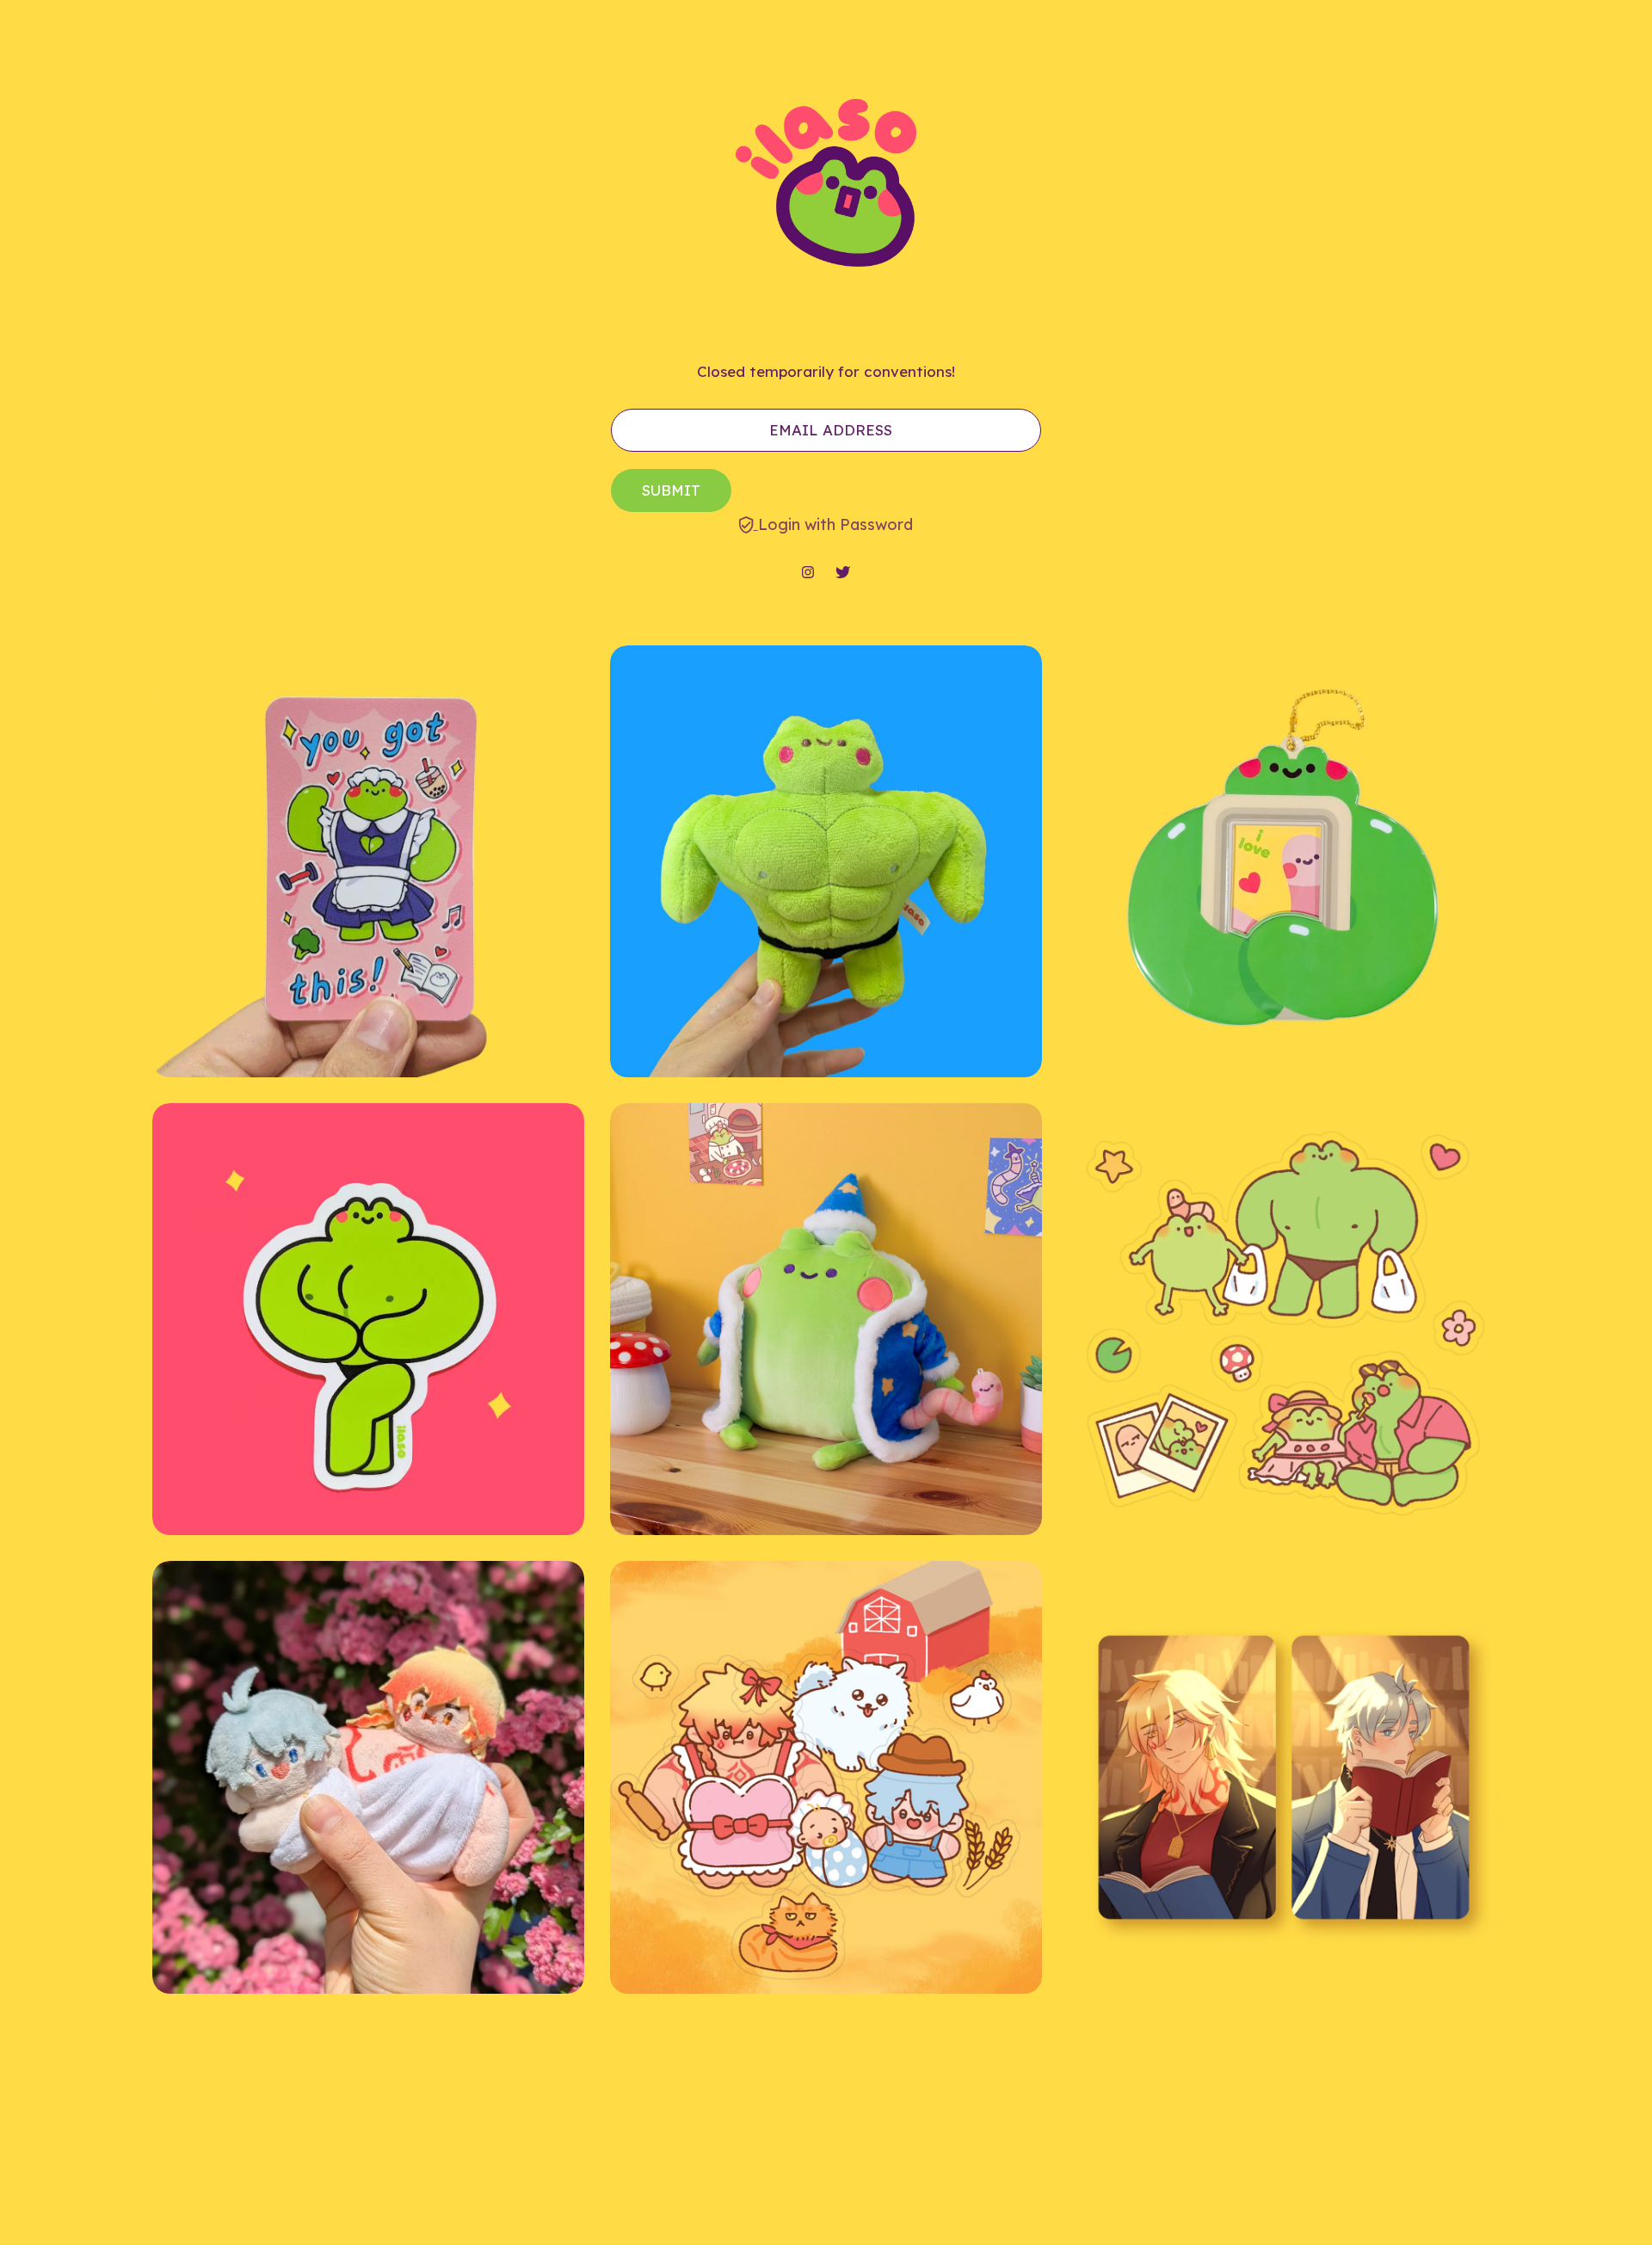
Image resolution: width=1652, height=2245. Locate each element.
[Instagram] (808, 573)
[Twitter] (843, 573)
